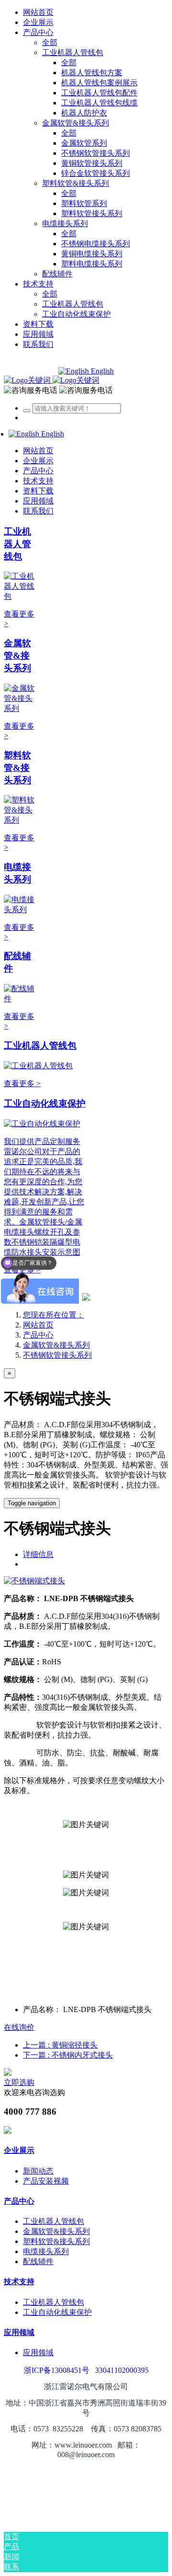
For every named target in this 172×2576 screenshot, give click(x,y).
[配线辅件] (20, 999)
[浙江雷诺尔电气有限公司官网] (52, 380)
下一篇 (68, 2055)
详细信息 (38, 1554)
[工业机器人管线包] (20, 596)
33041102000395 (122, 2370)
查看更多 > (22, 1083)
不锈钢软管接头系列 (57, 1355)
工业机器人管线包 (17, 544)
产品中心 (38, 1335)
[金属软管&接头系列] (20, 708)
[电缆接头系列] (20, 910)
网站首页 (38, 12)
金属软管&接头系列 (17, 656)
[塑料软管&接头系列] (20, 820)
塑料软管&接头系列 (17, 768)
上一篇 (60, 2045)
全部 (50, 42)
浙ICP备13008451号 (57, 2370)
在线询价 (19, 2027)
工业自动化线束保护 (45, 1104)
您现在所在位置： (54, 1315)
